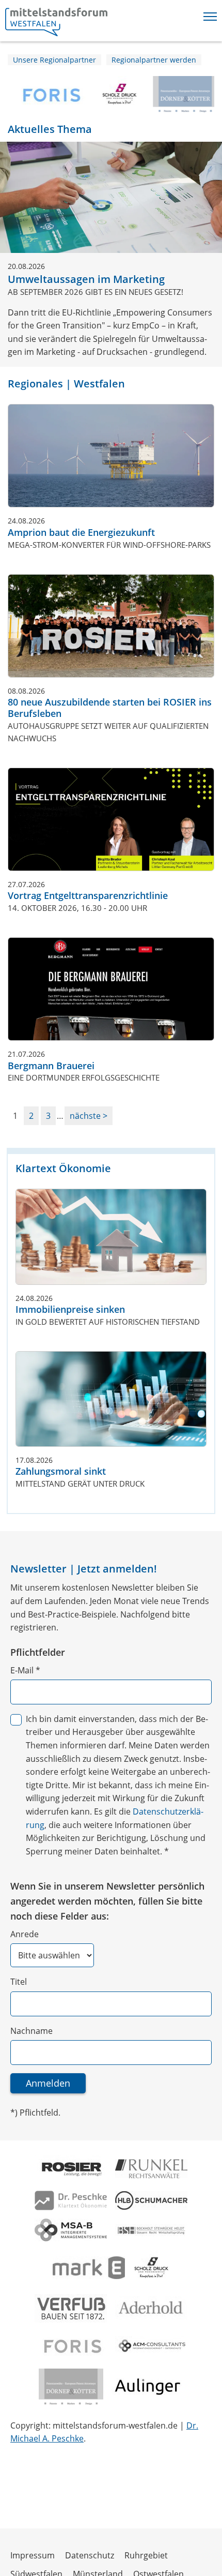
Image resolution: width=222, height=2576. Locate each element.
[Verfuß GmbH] (71, 2308)
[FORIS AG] (45, 94)
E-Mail (25, 1670)
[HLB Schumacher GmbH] (151, 2200)
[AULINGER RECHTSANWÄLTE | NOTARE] (148, 2387)
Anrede (25, 1934)
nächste (86, 1116)
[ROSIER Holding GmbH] (71, 2169)
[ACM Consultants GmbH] (151, 2346)
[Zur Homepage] (56, 22)
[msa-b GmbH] (71, 2230)
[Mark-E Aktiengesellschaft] (89, 2268)
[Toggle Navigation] (210, 14)
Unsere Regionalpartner (54, 60)
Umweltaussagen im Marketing (86, 279)
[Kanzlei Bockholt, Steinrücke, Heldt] (151, 2230)
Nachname (31, 2031)
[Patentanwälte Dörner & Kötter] (181, 94)
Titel (19, 1982)
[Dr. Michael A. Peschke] (71, 2200)
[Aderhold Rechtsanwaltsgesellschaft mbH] (151, 2308)
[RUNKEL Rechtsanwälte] (151, 2169)
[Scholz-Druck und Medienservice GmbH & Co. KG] (115, 94)
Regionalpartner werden (154, 60)
